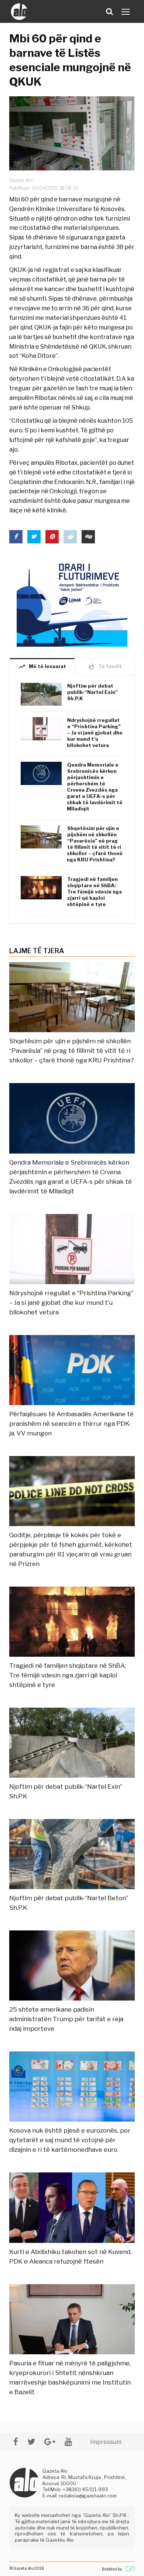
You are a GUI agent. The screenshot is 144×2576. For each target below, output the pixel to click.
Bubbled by (112, 2569)
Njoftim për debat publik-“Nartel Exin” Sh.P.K (92, 692)
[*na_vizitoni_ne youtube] (68, 2442)
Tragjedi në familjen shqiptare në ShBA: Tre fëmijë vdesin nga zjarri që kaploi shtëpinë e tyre (94, 892)
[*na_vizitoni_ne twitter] (31, 2442)
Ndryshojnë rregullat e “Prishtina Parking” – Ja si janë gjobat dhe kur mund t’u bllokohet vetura (95, 733)
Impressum (106, 2442)
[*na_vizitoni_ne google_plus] (50, 2442)
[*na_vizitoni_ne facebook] (16, 2442)
